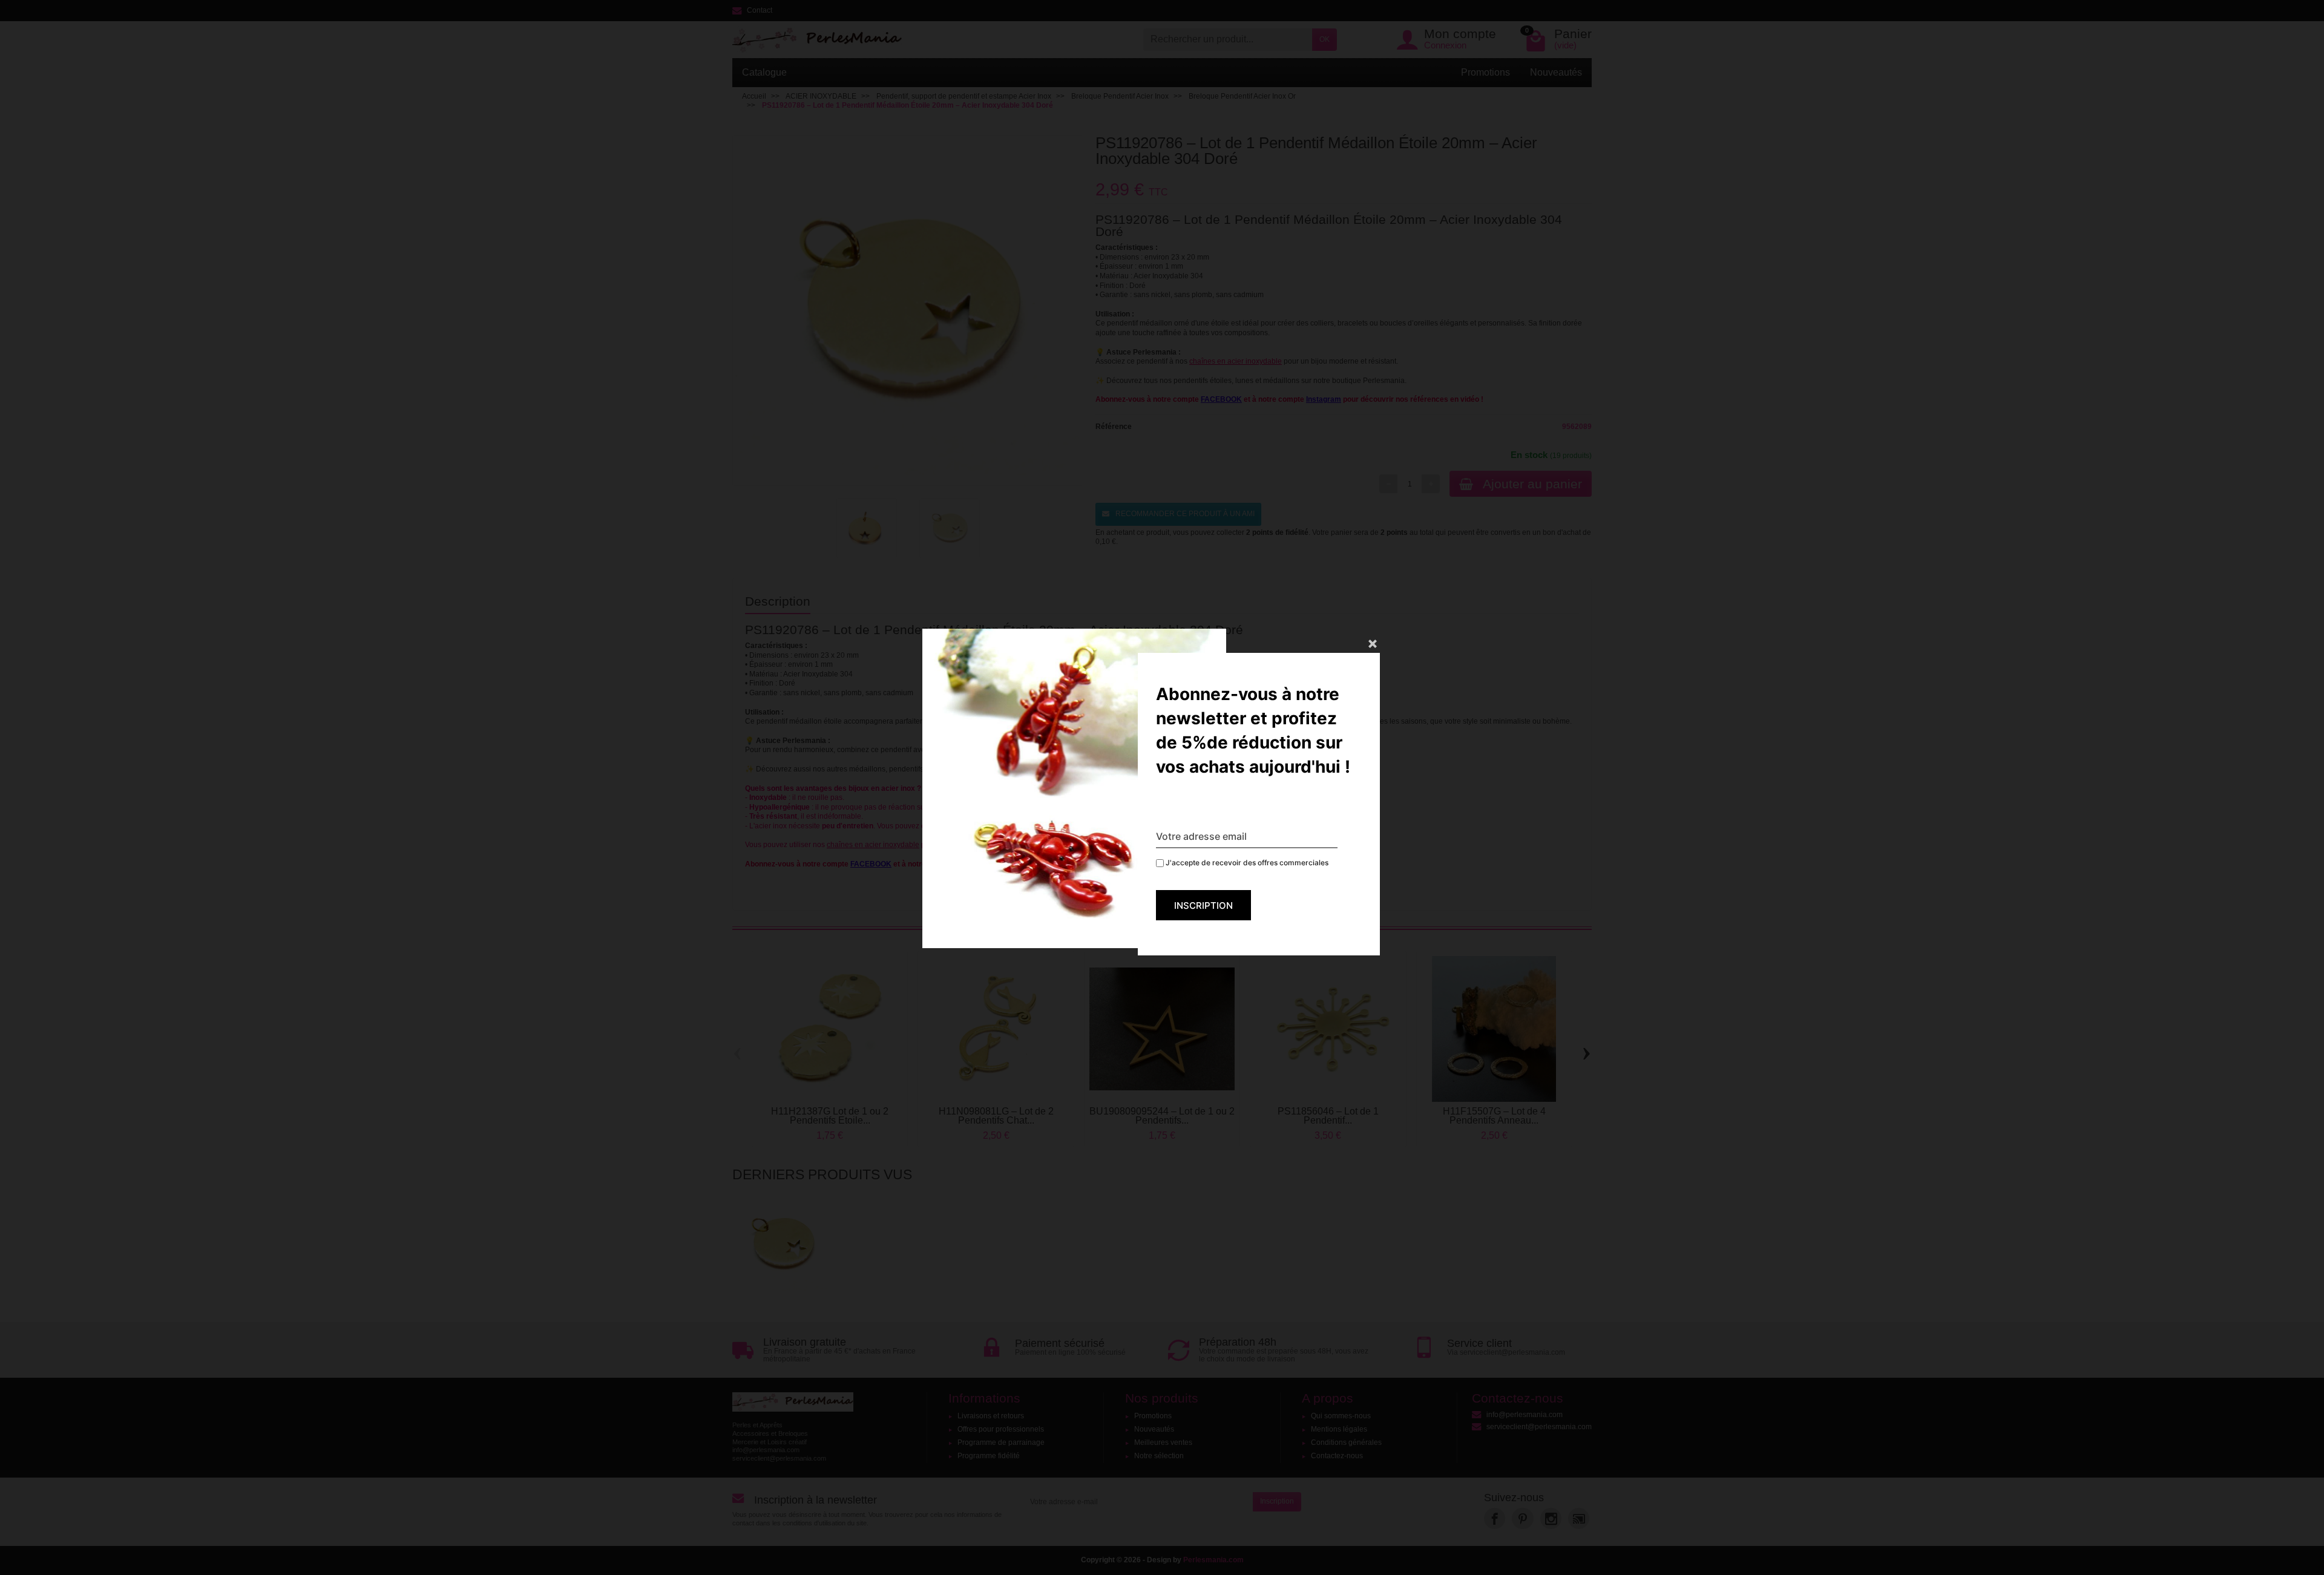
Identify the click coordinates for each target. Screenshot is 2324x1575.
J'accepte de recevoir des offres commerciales (1246, 863)
